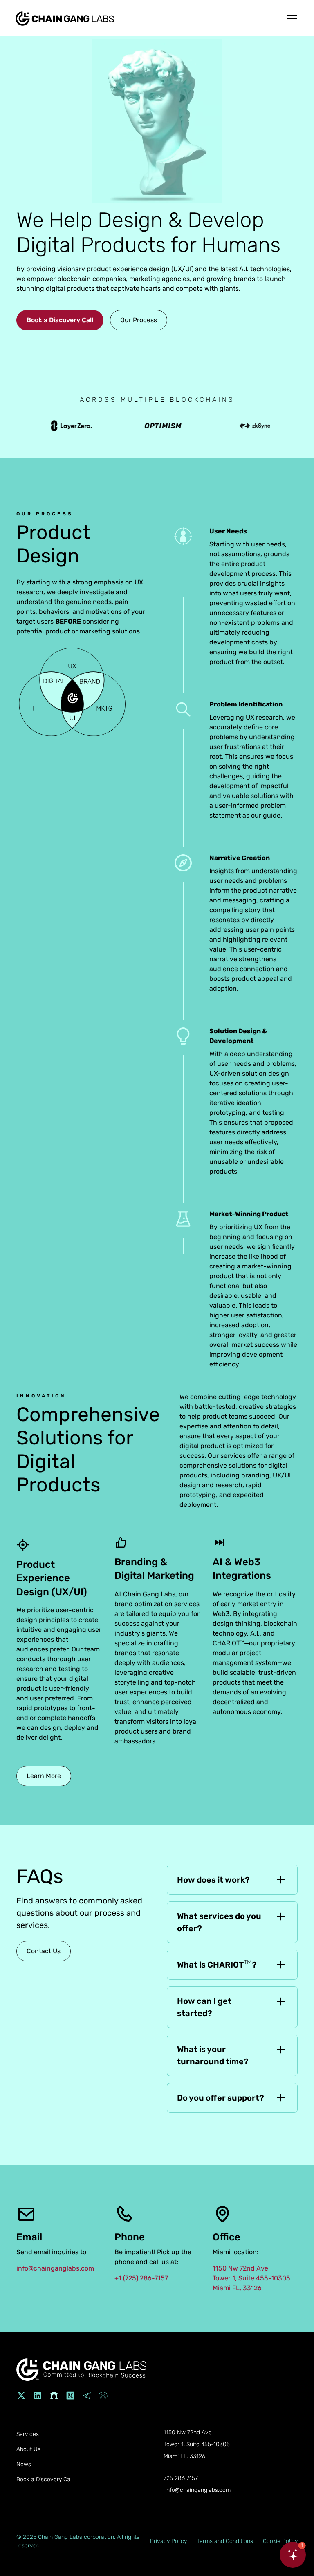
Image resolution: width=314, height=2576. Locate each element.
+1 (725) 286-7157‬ (141, 2278)
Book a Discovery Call (60, 320)
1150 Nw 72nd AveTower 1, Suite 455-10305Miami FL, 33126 (251, 2278)
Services (28, 2434)
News (24, 2464)
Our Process (139, 320)
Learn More (44, 1776)
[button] (290, 19)
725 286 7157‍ (181, 2478)
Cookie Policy (280, 2541)
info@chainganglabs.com (55, 2268)
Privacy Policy (168, 2541)
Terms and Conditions (225, 2541)
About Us (28, 2449)
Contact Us (44, 1951)
